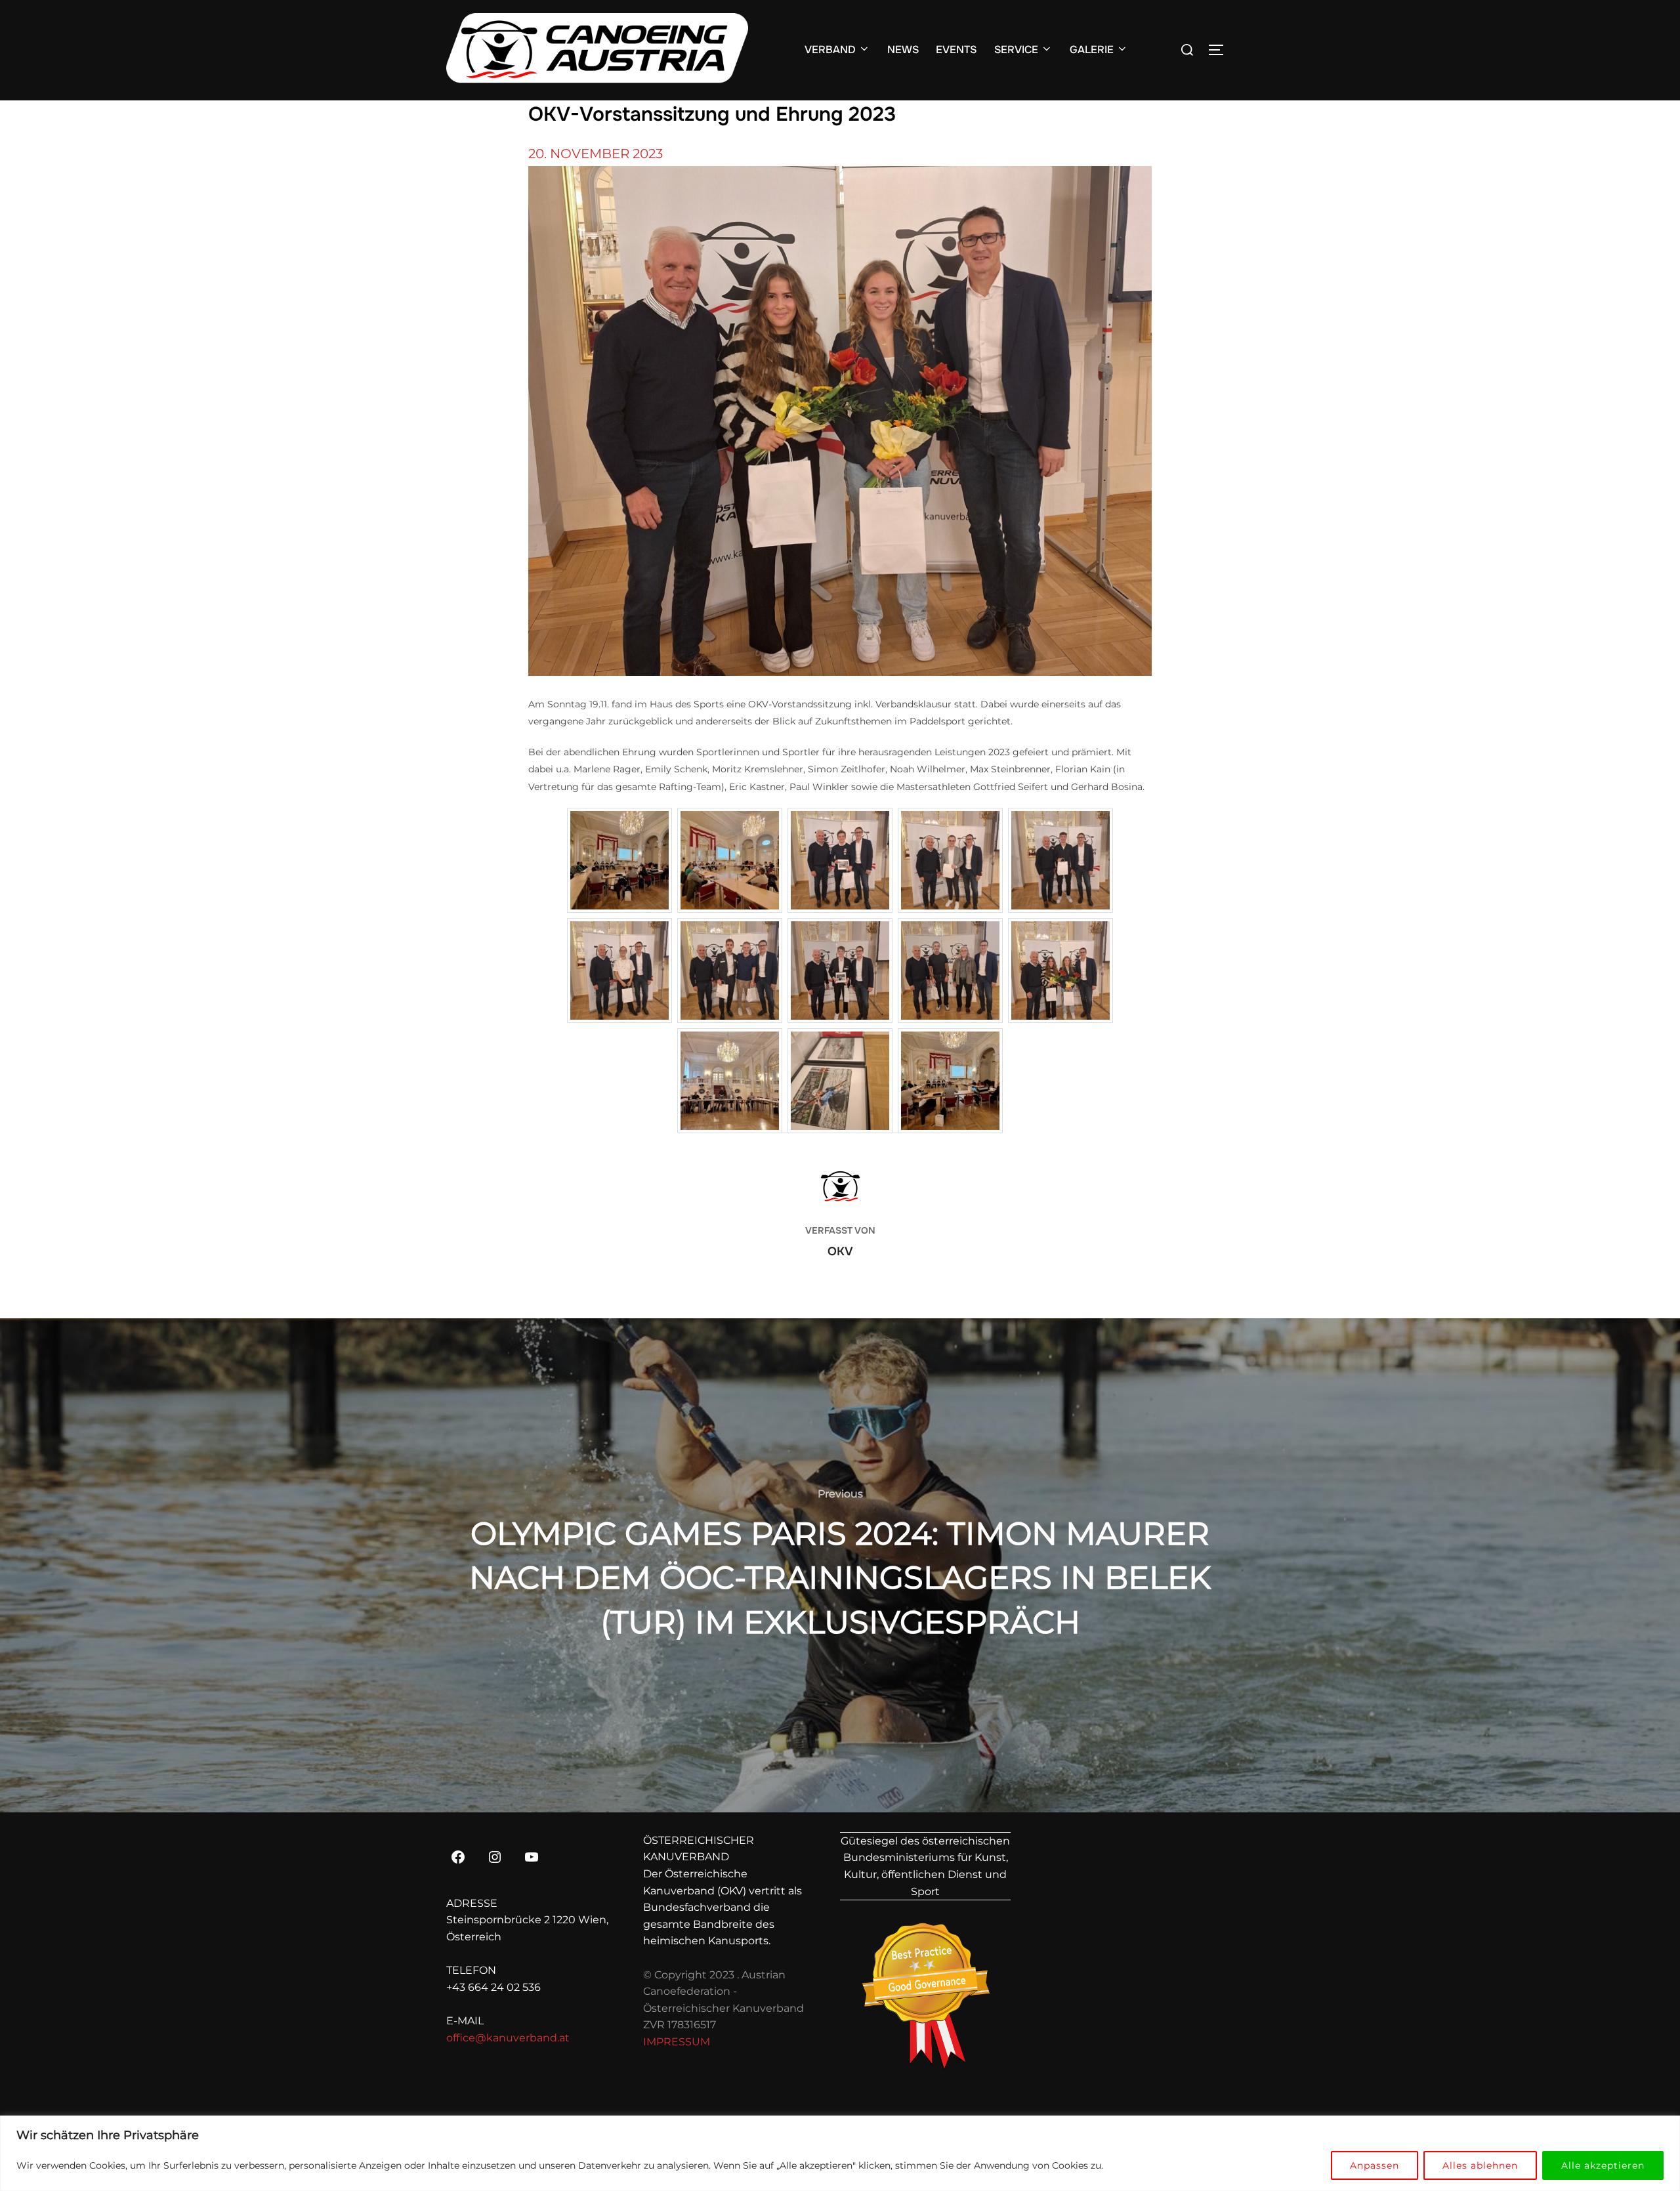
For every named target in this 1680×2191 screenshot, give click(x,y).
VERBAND (830, 50)
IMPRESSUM (677, 2042)
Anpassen (1375, 2165)
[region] (840, 2153)
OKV (840, 1251)
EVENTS (956, 50)
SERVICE (1016, 50)
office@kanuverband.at (508, 2038)
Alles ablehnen (1480, 2165)
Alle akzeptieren (1603, 2165)
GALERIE (1092, 50)
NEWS (903, 50)
